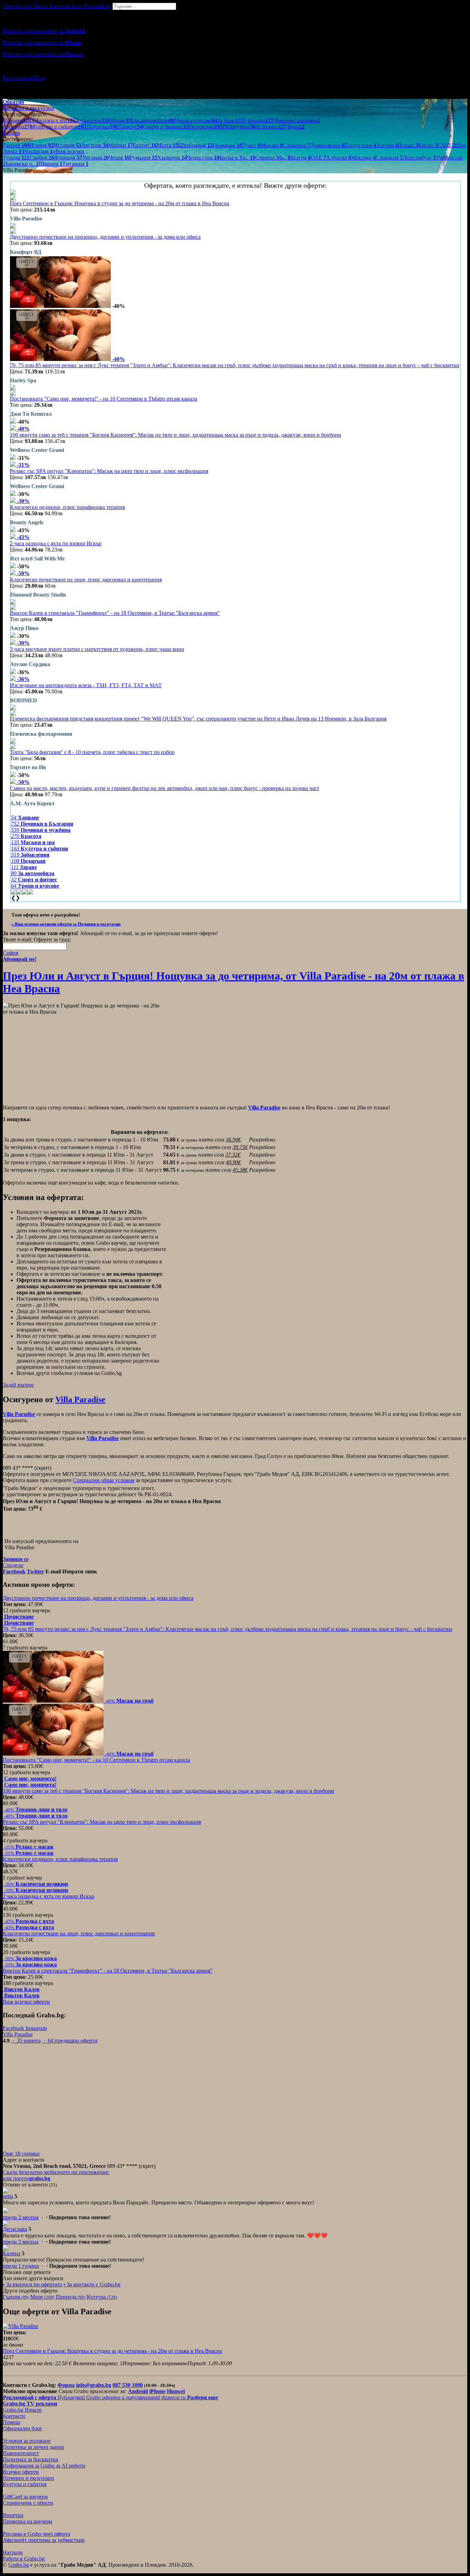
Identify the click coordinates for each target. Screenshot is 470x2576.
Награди (13, 2552)
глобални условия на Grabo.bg (86, 1373)
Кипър (428, 145)
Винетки (13, 2515)
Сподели (13, 1565)
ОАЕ (318, 158)
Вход (40, 78)
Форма (66, 2385)
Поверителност (21, 2453)
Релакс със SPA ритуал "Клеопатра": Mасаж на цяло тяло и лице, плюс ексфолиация (109, 471)
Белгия (301, 158)
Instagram (36, 2028)
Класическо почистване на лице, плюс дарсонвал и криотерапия (86, 580)
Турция (16, 158)
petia (8, 2196)
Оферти (17, 6)
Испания (67, 145)
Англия (387, 145)
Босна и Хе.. (237, 158)
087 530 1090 (128, 2385)
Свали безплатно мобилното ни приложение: (56, 2172)
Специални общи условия (104, 1480)
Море (42, 2297)
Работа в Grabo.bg (24, 2559)
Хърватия (172, 158)
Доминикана (327, 145)
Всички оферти (21, 2472)
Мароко (120, 145)
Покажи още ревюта (27, 2272)
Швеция (51, 164)
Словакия (389, 158)
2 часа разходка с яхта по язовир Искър (56, 543)
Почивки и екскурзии (28, 2478)
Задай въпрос (18, 1385)
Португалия (360, 145)
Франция (68, 158)
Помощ (11, 2422)
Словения (296, 145)
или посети (26, 2178)
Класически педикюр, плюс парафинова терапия (67, 507)
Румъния (143, 158)
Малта (167, 145)
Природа (71, 2297)
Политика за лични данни (33, 2447)
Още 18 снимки (21, 2154)
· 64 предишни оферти (70, 2041)
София (10, 953)
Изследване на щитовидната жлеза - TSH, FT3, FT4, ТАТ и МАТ (86, 685)
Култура (102, 2297)
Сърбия (42, 158)
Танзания (75, 164)
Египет (145, 145)
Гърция (16, 145)
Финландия (37, 151)
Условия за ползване (27, 2441)
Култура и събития (25, 2484)
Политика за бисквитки (31, 2459)
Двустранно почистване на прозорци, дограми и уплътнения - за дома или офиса (105, 237)
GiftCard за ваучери (25, 2497)
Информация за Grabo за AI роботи (44, 2466)
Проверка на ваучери (28, 2521)
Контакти (14, 2416)
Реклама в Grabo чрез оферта (36, 2534)
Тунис (251, 145)
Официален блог (23, 2428)
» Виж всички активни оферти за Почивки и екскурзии (66, 924)
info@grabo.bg (94, 2385)
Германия (227, 145)
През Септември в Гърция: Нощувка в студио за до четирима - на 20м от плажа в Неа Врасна (120, 203)
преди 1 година (21, 2266)
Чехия (119, 158)
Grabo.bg (19, 2565)
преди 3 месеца (21, 2217)
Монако (272, 145)
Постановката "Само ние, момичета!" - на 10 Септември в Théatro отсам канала (104, 399)
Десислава (15, 2229)
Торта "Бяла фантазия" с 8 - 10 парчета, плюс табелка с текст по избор (92, 752)
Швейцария (195, 145)
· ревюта (26, 2041)
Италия (42, 145)
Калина (12, 2253)
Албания (339, 158)
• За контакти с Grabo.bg (92, 2284)
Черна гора (203, 158)
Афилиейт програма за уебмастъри (44, 2540)
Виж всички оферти (26, 2002)
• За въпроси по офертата (32, 2284)
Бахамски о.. (22, 164)
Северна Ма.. (273, 158)
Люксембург (419, 158)
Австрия (95, 145)
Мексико (363, 158)
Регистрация (18, 78)
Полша (408, 145)
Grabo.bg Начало (22, 2410)
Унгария (95, 158)
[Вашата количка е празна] (3, 13)
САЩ (446, 145)
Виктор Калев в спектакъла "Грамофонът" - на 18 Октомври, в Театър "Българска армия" (115, 613)
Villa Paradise (80, 1399)
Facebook (14, 2028)
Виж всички (68, 151)
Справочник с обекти (28, 2503)
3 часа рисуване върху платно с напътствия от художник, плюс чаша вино (97, 649)
